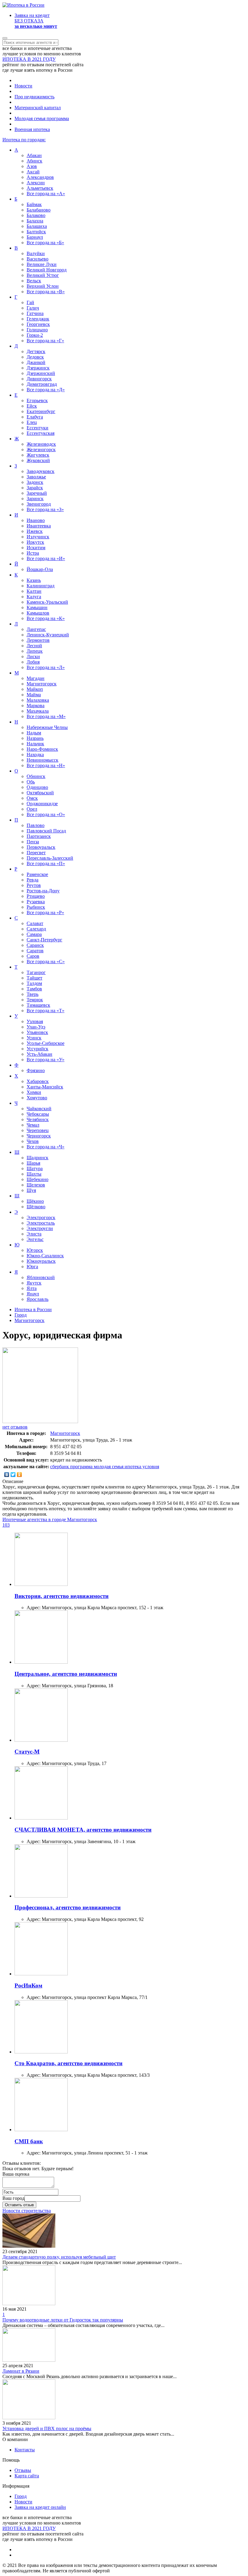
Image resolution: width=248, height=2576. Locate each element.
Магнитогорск (42, 684)
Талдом (34, 983)
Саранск (35, 945)
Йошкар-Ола (40, 569)
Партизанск (39, 836)
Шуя (31, 1190)
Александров (40, 177)
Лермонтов (38, 640)
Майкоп (35, 689)
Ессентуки (38, 428)
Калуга (34, 597)
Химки (34, 1092)
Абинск (34, 161)
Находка (35, 755)
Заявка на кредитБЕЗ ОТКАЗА (36, 21)
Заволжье (36, 477)
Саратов (35, 951)
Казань (34, 580)
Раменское (37, 874)
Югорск (35, 1250)
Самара (34, 934)
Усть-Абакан (39, 1054)
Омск (32, 798)
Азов (32, 166)
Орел (32, 809)
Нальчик (35, 744)
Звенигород (39, 504)
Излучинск (38, 537)
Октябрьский (40, 793)
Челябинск (38, 1119)
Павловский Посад (46, 831)
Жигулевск (38, 455)
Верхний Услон (43, 286)
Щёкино (35, 1201)
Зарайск (35, 488)
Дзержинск (38, 368)
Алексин (36, 183)
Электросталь (41, 1223)
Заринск (35, 499)
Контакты (25, 2450)
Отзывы (23, 2470)
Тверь (33, 994)
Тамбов (34, 989)
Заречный (37, 493)
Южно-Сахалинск (45, 1256)
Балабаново (39, 210)
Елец (32, 422)
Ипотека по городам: (24, 140)
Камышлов (38, 613)
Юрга (32, 1267)
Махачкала (38, 711)
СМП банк (29, 2141)
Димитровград (42, 384)
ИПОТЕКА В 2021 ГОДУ (29, 59)
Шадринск (38, 1158)
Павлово (36, 825)
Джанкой (36, 362)
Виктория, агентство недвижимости (62, 1596)
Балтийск (36, 232)
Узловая (35, 1021)
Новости (23, 86)
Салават (35, 923)
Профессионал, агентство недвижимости (68, 1907)
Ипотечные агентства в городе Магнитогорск (50, 1519)
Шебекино (38, 1179)
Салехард (36, 929)
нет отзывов (15, 1427)
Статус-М (27, 1752)
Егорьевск (37, 400)
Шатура (35, 1168)
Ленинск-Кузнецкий (48, 635)
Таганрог (36, 972)
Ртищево (36, 896)
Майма (34, 695)
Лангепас (36, 629)
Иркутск (35, 542)
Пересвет (36, 853)
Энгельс (35, 1239)
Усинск (34, 1038)
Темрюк (35, 1000)
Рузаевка (36, 902)
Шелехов (36, 1185)
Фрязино (36, 1070)
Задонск (35, 482)
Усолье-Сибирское (46, 1043)
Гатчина (35, 313)
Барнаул (35, 237)
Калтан (34, 591)
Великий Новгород (47, 270)
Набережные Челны (47, 727)
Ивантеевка (39, 526)
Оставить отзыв (19, 2205)
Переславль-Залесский (50, 858)
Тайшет (34, 978)
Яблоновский (41, 1277)
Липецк (35, 651)
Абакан (34, 155)
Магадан (36, 678)
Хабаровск (38, 1081)
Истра (33, 553)
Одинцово (37, 787)
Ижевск (35, 531)
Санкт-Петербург (44, 940)
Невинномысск (42, 760)
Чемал (33, 1125)
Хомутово (37, 1098)
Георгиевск (38, 324)
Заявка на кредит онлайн (40, 2507)
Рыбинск (36, 907)
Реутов (34, 885)
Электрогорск (41, 1217)
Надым (34, 733)
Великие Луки (42, 264)
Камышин (37, 607)
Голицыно (37, 330)
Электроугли (40, 1228)
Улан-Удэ (36, 1027)
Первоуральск (41, 847)
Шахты (34, 1174)
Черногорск (39, 1136)
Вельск (34, 281)
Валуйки (36, 253)
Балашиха (37, 226)
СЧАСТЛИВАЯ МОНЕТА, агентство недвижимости (83, 1830)
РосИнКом (28, 1985)
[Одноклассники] (20, 1475)
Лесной (34, 646)
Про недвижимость (34, 97)
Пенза (33, 842)
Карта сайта (27, 2476)
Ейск (32, 406)
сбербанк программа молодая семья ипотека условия (105, 1467)
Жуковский (38, 460)
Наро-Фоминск (42, 749)
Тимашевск (38, 1005)
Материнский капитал (38, 108)
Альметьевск (40, 188)
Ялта (32, 1288)
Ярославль (38, 1299)
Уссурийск (38, 1049)
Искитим (36, 548)
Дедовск (35, 357)
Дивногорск (39, 379)
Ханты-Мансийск (45, 1087)
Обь (31, 782)
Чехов (33, 1141)
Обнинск (36, 776)
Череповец (38, 1130)
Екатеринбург (41, 411)
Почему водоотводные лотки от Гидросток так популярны (63, 2320)
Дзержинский (41, 373)
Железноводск (41, 444)
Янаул (33, 1294)
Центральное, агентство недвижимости (66, 1674)
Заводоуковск (41, 471)
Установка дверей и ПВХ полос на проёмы (47, 2428)
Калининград (41, 586)
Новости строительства (27, 2211)
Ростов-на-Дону (43, 891)
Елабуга (35, 417)
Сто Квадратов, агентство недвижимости (69, 2063)
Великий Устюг (43, 275)
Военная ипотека (32, 129)
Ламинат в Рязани (21, 2371)
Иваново (36, 520)
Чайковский (39, 1109)
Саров (33, 956)
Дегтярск (36, 351)
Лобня (33, 662)
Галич (33, 308)
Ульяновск (37, 1032)
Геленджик (38, 319)
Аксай (33, 172)
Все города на (46, 194)
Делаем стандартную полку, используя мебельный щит (59, 2257)
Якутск (34, 1283)
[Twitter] (13, 1475)
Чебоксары (38, 1114)
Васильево (38, 259)
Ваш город (13, 2198)
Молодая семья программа (42, 118)
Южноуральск (41, 1261)
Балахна (35, 221)
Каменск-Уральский (47, 602)
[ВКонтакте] (7, 1475)
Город (21, 2496)
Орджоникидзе (42, 804)
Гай (30, 302)
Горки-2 (35, 335)
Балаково (36, 215)
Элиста (34, 1234)
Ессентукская (41, 433)
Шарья (33, 1163)
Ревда (33, 880)
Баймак (34, 204)
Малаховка (38, 700)
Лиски (33, 656)
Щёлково (36, 1207)
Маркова (36, 706)
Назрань (35, 738)
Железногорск (41, 450)
